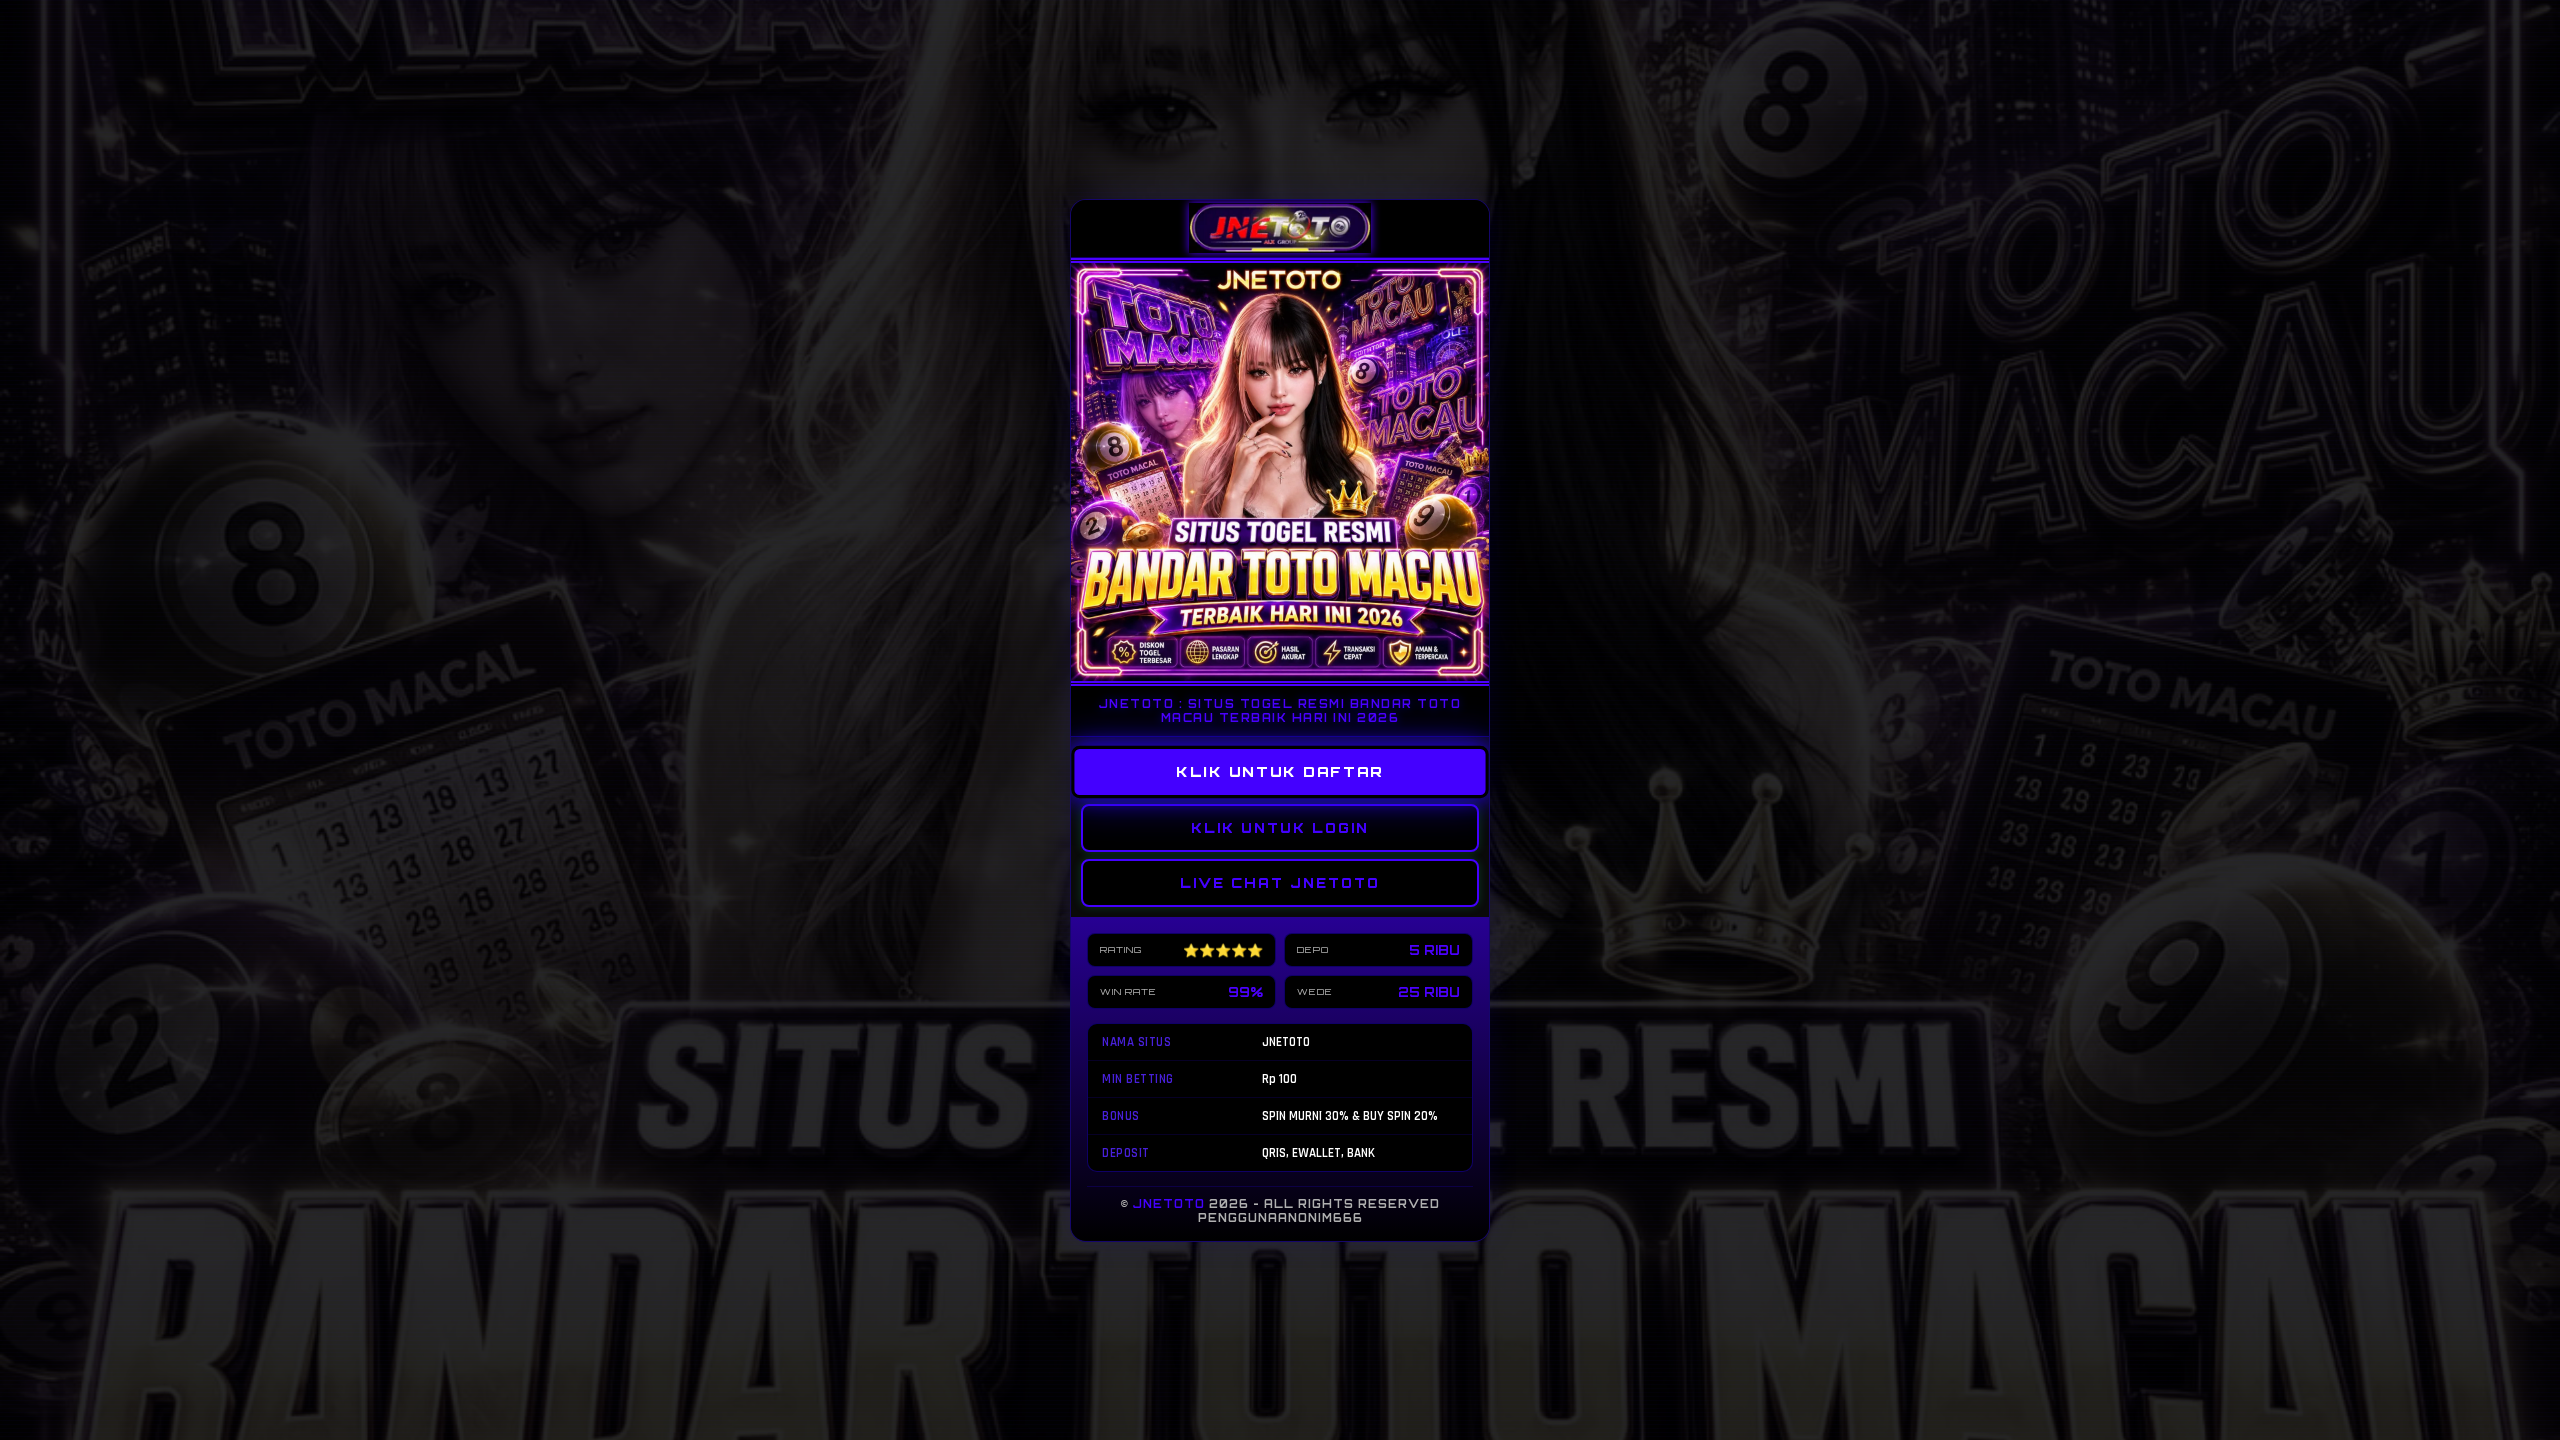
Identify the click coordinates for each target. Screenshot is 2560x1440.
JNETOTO (1169, 1204)
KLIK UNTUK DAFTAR (1280, 771)
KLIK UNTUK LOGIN (1280, 828)
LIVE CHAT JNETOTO (1280, 883)
